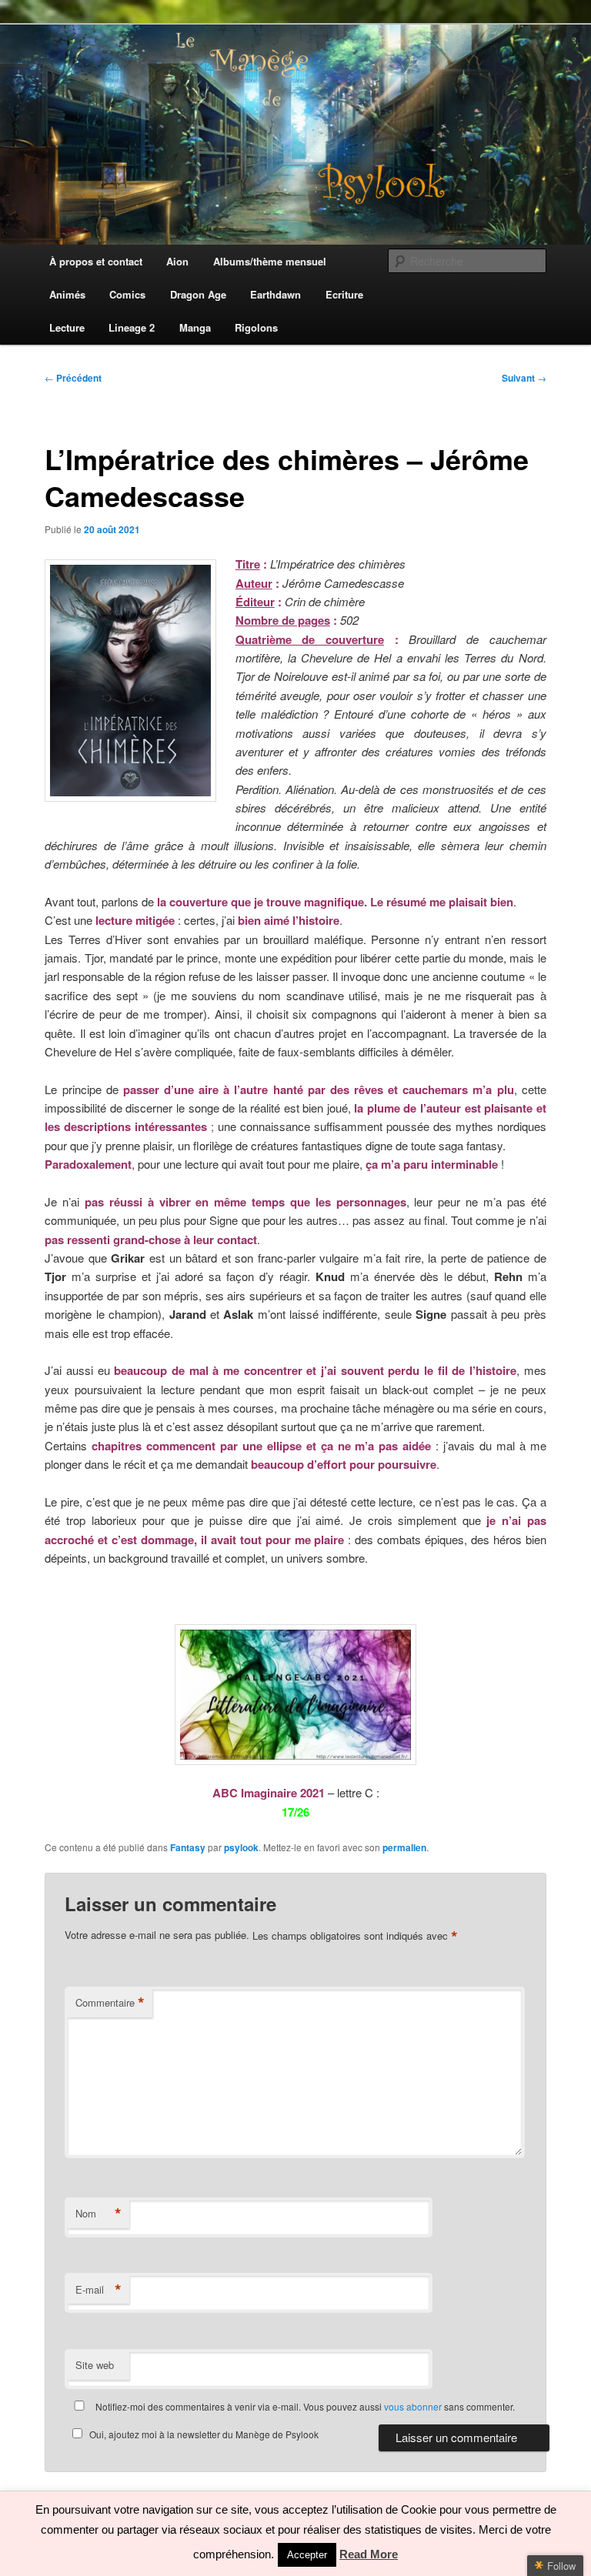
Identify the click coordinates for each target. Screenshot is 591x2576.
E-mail (98, 2290)
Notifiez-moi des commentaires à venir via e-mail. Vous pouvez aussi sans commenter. (304, 2406)
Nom (98, 2214)
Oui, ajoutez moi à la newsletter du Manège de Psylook (204, 2434)
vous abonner (413, 2406)
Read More (369, 2554)
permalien (404, 1847)
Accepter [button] (307, 2555)
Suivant (524, 378)
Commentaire (110, 2003)
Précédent (73, 378)
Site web (95, 2365)
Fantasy (188, 1847)
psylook (241, 1847)
